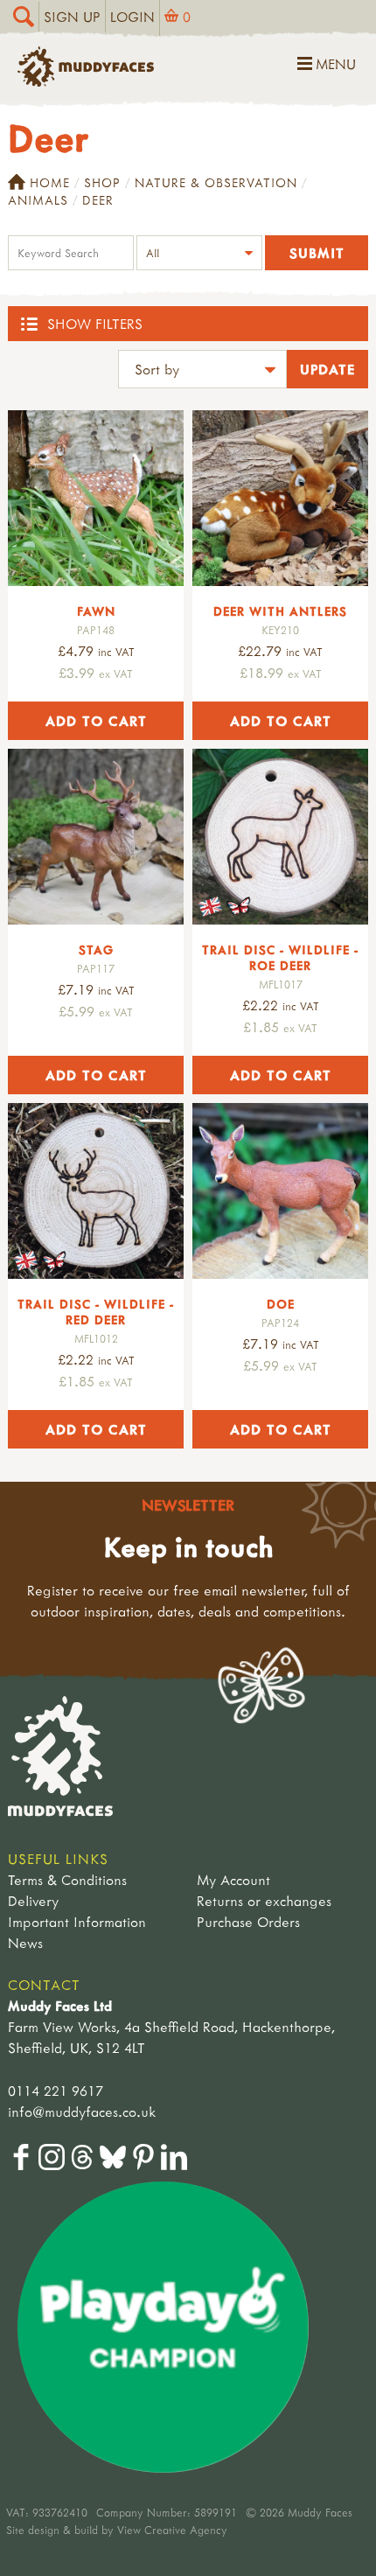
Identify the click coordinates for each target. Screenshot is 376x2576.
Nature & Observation (216, 182)
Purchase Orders (248, 1922)
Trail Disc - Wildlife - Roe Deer (280, 957)
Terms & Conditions (67, 1880)
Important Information (77, 1922)
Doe (281, 1304)
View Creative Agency (172, 2530)
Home (50, 182)
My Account (233, 1880)
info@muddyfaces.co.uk (82, 2112)
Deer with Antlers (280, 611)
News (25, 1943)
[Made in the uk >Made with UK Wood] (280, 837)
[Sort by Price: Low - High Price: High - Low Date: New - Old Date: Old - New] (202, 371)
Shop (102, 182)
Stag (96, 949)
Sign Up (72, 17)
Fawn (96, 611)
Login (132, 17)
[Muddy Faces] (86, 81)
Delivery (33, 1901)
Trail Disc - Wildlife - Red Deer (96, 1312)
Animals (38, 200)
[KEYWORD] (71, 255)
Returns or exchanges (264, 1901)
